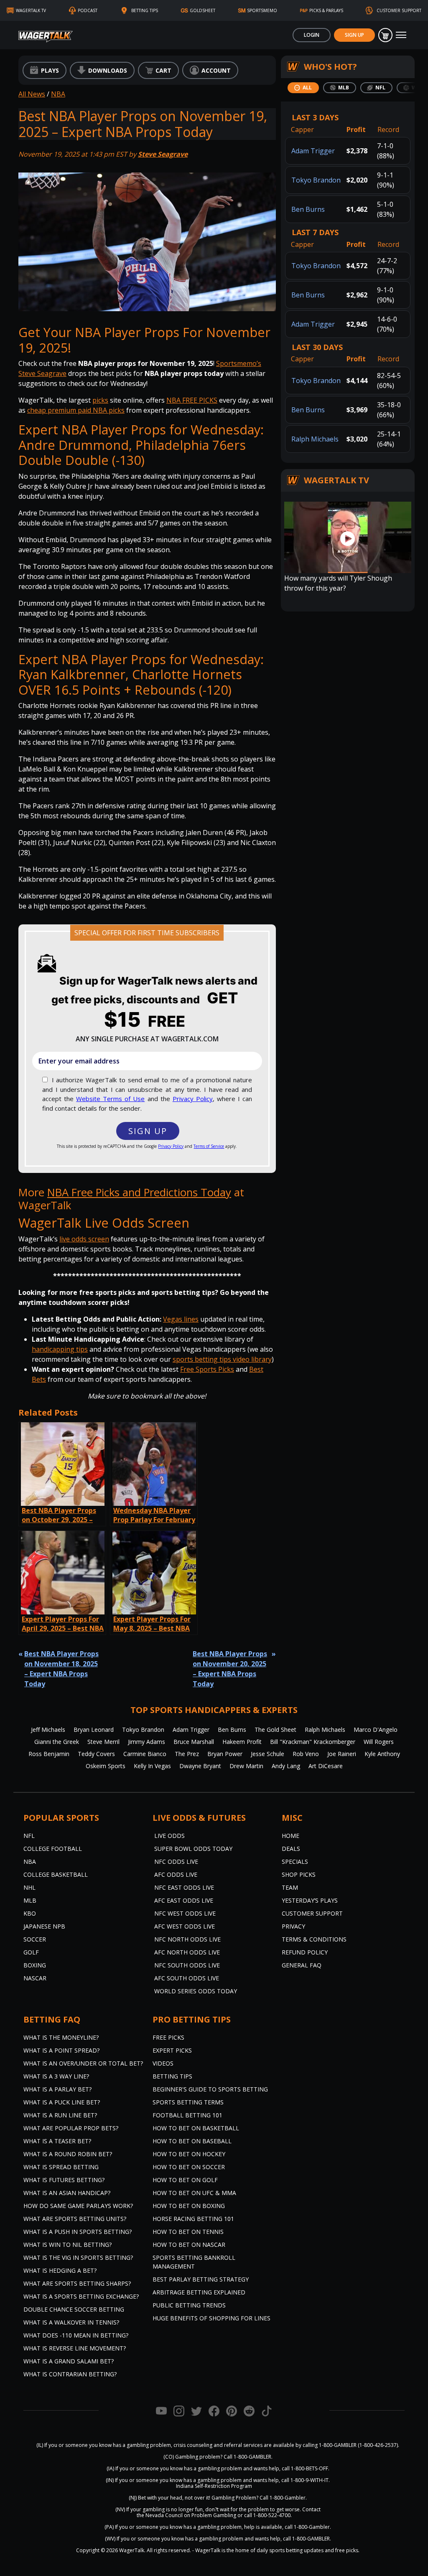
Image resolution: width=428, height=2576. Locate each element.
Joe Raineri (342, 1754)
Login (312, 35)
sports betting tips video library (222, 1359)
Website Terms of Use (110, 1099)
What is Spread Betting (61, 2167)
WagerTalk (132, 2550)
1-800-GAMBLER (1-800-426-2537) (358, 2445)
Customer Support (312, 1913)
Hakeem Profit (242, 1742)
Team (290, 1887)
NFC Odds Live (176, 1862)
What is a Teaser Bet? (57, 2141)
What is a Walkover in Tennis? (71, 2322)
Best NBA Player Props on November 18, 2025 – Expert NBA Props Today (61, 1669)
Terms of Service (209, 1146)
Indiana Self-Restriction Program (214, 2486)
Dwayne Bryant (200, 1766)
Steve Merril (103, 1742)
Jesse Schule (267, 1754)
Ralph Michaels (315, 439)
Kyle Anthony (382, 1754)
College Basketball (56, 1874)
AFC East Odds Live (184, 1900)
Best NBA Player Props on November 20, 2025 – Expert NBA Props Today (230, 1669)
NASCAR (35, 1978)
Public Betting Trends (189, 2305)
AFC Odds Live (176, 1874)
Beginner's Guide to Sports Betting (210, 2089)
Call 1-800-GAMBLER (247, 2457)
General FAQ (302, 1965)
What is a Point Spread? (61, 2050)
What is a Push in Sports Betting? (78, 2232)
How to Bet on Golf (185, 2180)
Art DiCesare (326, 1766)
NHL (29, 1887)
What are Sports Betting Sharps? (77, 2283)
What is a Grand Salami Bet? (69, 2361)
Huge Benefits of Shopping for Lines (211, 2318)
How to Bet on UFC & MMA (194, 2193)
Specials (295, 1862)
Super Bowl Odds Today (193, 1849)
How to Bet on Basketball (196, 2128)
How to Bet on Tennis (188, 2232)
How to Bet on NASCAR (189, 2245)
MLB (30, 1900)
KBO (30, 1913)
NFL (29, 1836)
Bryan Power (225, 1754)
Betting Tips (172, 2076)
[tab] (303, 88)
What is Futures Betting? (64, 2180)
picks (100, 400)
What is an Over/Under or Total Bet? (83, 2063)
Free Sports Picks (207, 1369)
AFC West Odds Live (185, 1926)
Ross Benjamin (49, 1754)
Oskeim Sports (106, 1766)
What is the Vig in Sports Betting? (78, 2257)
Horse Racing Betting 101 (193, 2219)
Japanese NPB (44, 1926)
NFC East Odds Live (184, 1887)
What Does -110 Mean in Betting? (76, 2335)
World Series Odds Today (196, 1991)
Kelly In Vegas (152, 1766)
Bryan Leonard (94, 1730)
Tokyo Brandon (316, 180)
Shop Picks (299, 1874)
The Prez (187, 1754)
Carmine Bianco (145, 1754)
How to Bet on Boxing (189, 2206)
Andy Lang (286, 1766)
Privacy (293, 1926)
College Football (53, 1849)
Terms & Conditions (314, 1939)
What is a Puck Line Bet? (62, 2102)
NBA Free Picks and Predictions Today (139, 1192)
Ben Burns (308, 209)
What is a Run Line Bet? (60, 2115)
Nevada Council (164, 2515)
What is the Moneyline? (61, 2037)
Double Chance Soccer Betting (74, 2309)
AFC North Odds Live (187, 1952)
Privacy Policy (193, 1099)
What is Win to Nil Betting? (68, 2245)
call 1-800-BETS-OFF (305, 2468)
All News (32, 94)
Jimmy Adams (146, 1742)
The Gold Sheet (275, 1730)
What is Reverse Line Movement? (75, 2348)
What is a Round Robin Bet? (68, 2154)
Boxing (35, 1965)
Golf (31, 1952)
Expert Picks (172, 2050)
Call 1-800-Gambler (283, 2498)
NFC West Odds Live (185, 1913)
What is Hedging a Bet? (60, 2270)
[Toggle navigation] (401, 35)
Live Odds (169, 1836)
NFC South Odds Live (187, 1965)
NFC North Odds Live (187, 1939)
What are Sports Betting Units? (75, 2219)
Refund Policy (305, 1952)
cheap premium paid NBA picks (76, 410)
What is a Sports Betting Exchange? (81, 2296)
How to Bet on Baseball (192, 2141)
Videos (163, 2063)
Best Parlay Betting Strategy (201, 2279)
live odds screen (84, 1239)
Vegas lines (181, 1319)
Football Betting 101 (187, 2115)
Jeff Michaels (48, 1730)
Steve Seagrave (163, 154)
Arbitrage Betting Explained (199, 2292)
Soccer (35, 1939)
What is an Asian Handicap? (67, 2193)
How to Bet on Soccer (189, 2167)
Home (290, 1836)
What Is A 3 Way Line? (56, 2076)
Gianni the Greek (57, 1742)
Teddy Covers (96, 1754)
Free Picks (168, 2037)
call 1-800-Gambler (307, 2527)
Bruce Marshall (194, 1742)
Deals (291, 1849)
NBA (58, 94)
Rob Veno (306, 1754)
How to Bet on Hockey (189, 2154)
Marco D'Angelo (376, 1730)
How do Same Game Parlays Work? (78, 2206)
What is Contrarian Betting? (70, 2374)
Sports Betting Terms (188, 2102)
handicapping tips (60, 1349)
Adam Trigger (313, 151)
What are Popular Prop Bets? (71, 2128)
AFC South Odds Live (187, 1978)
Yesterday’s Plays (310, 1900)
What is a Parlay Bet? (57, 2089)
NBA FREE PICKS (192, 400)
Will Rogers (379, 1742)
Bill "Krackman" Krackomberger (313, 1742)
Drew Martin (246, 1766)
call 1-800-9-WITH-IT (305, 2480)
